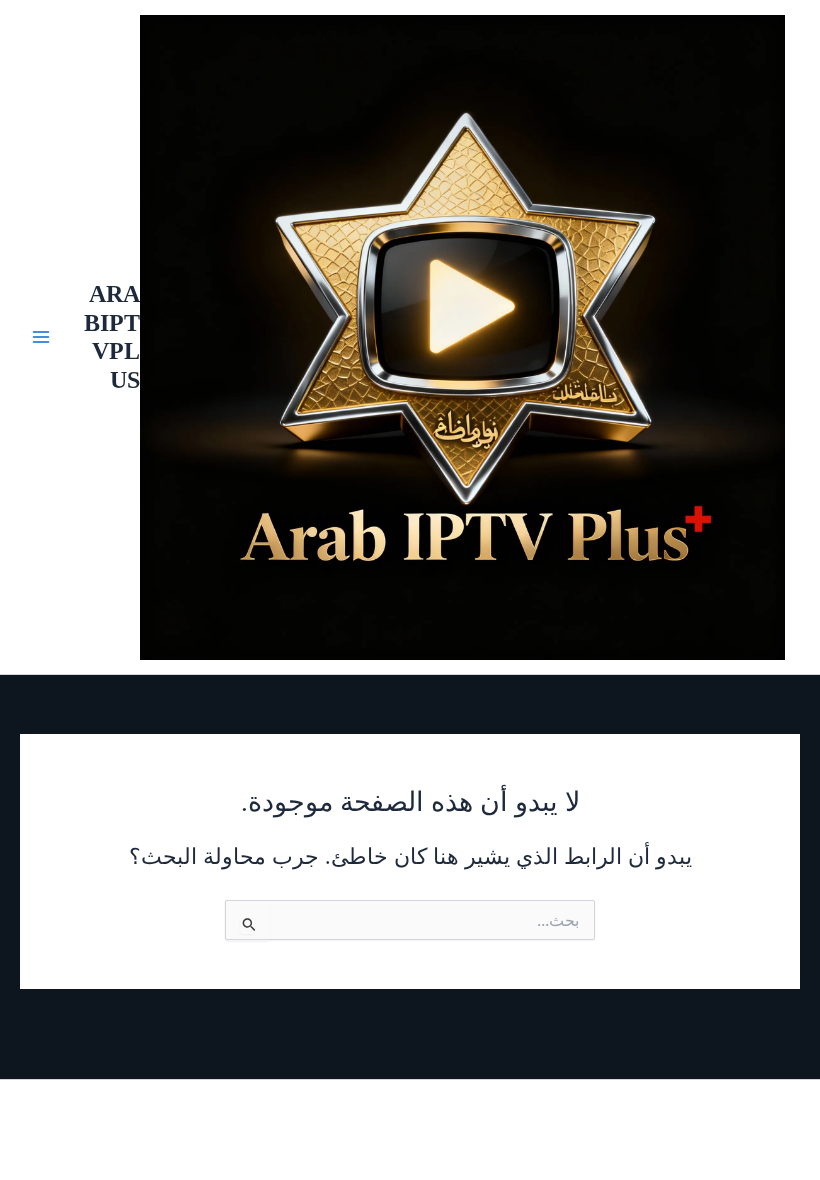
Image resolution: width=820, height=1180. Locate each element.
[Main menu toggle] (41, 337)
